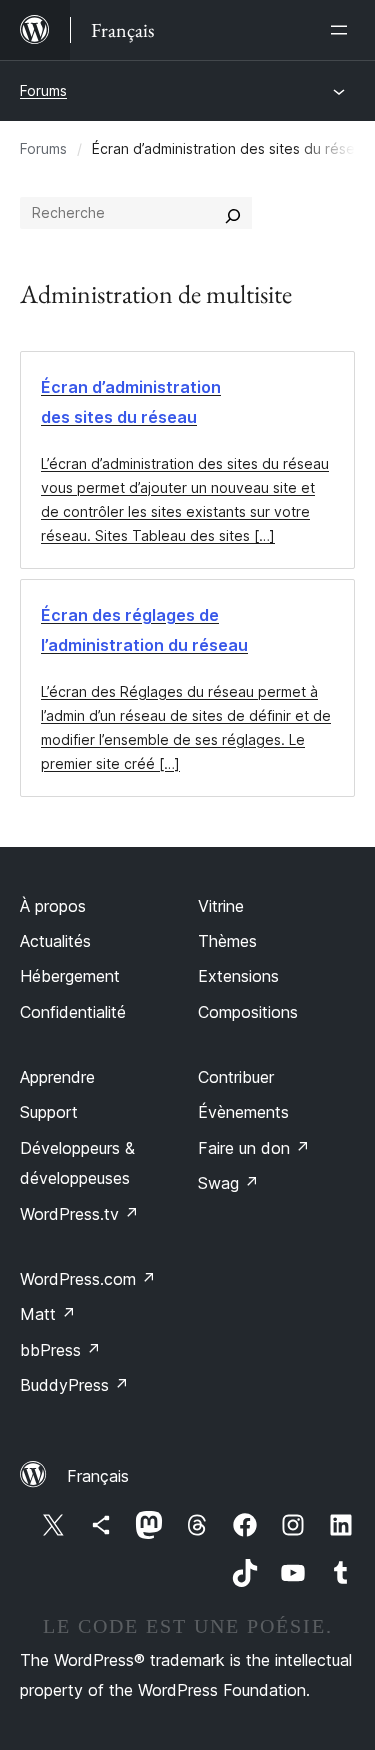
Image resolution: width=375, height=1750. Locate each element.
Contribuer (236, 1077)
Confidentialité (73, 1012)
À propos (53, 906)
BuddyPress (74, 1385)
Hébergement (70, 976)
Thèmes (227, 941)
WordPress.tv (79, 1214)
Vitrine (221, 906)
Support (49, 1112)
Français (98, 1476)
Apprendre (57, 1077)
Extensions (238, 976)
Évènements (243, 1112)
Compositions (248, 1012)
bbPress (60, 1350)
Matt (48, 1314)
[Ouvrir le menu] (343, 30)
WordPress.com (88, 1279)
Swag (228, 1183)
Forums (43, 90)
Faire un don (254, 1148)
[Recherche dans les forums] (233, 213)
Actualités (55, 941)
